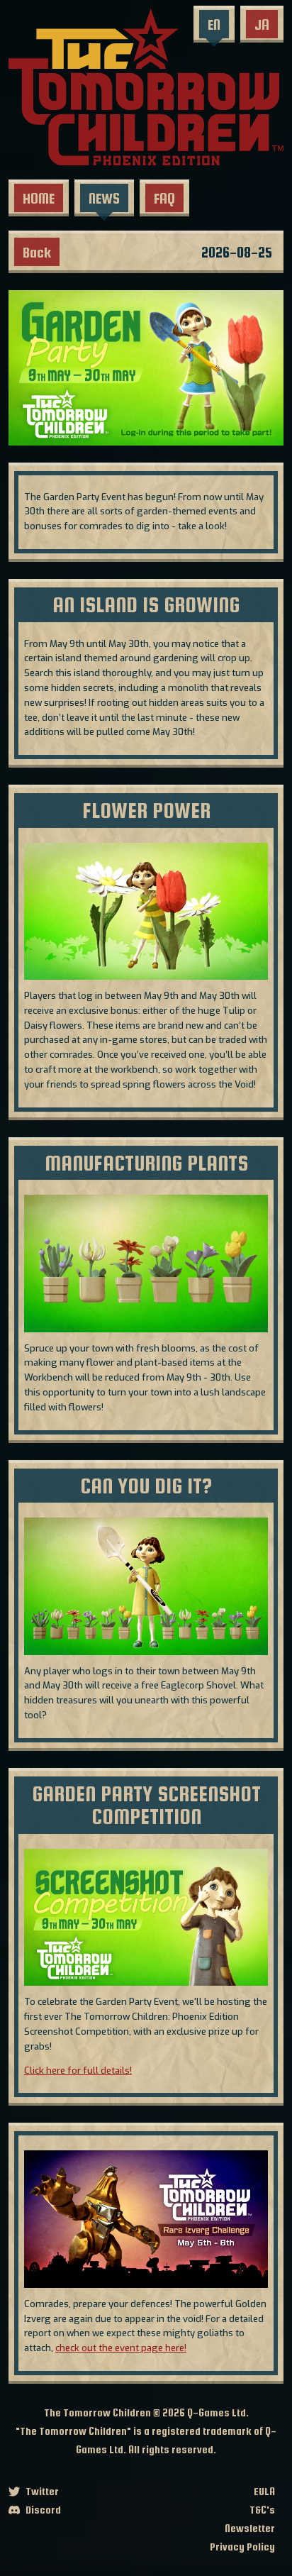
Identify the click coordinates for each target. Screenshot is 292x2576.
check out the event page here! (121, 2348)
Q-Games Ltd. (218, 2412)
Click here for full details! (78, 2071)
